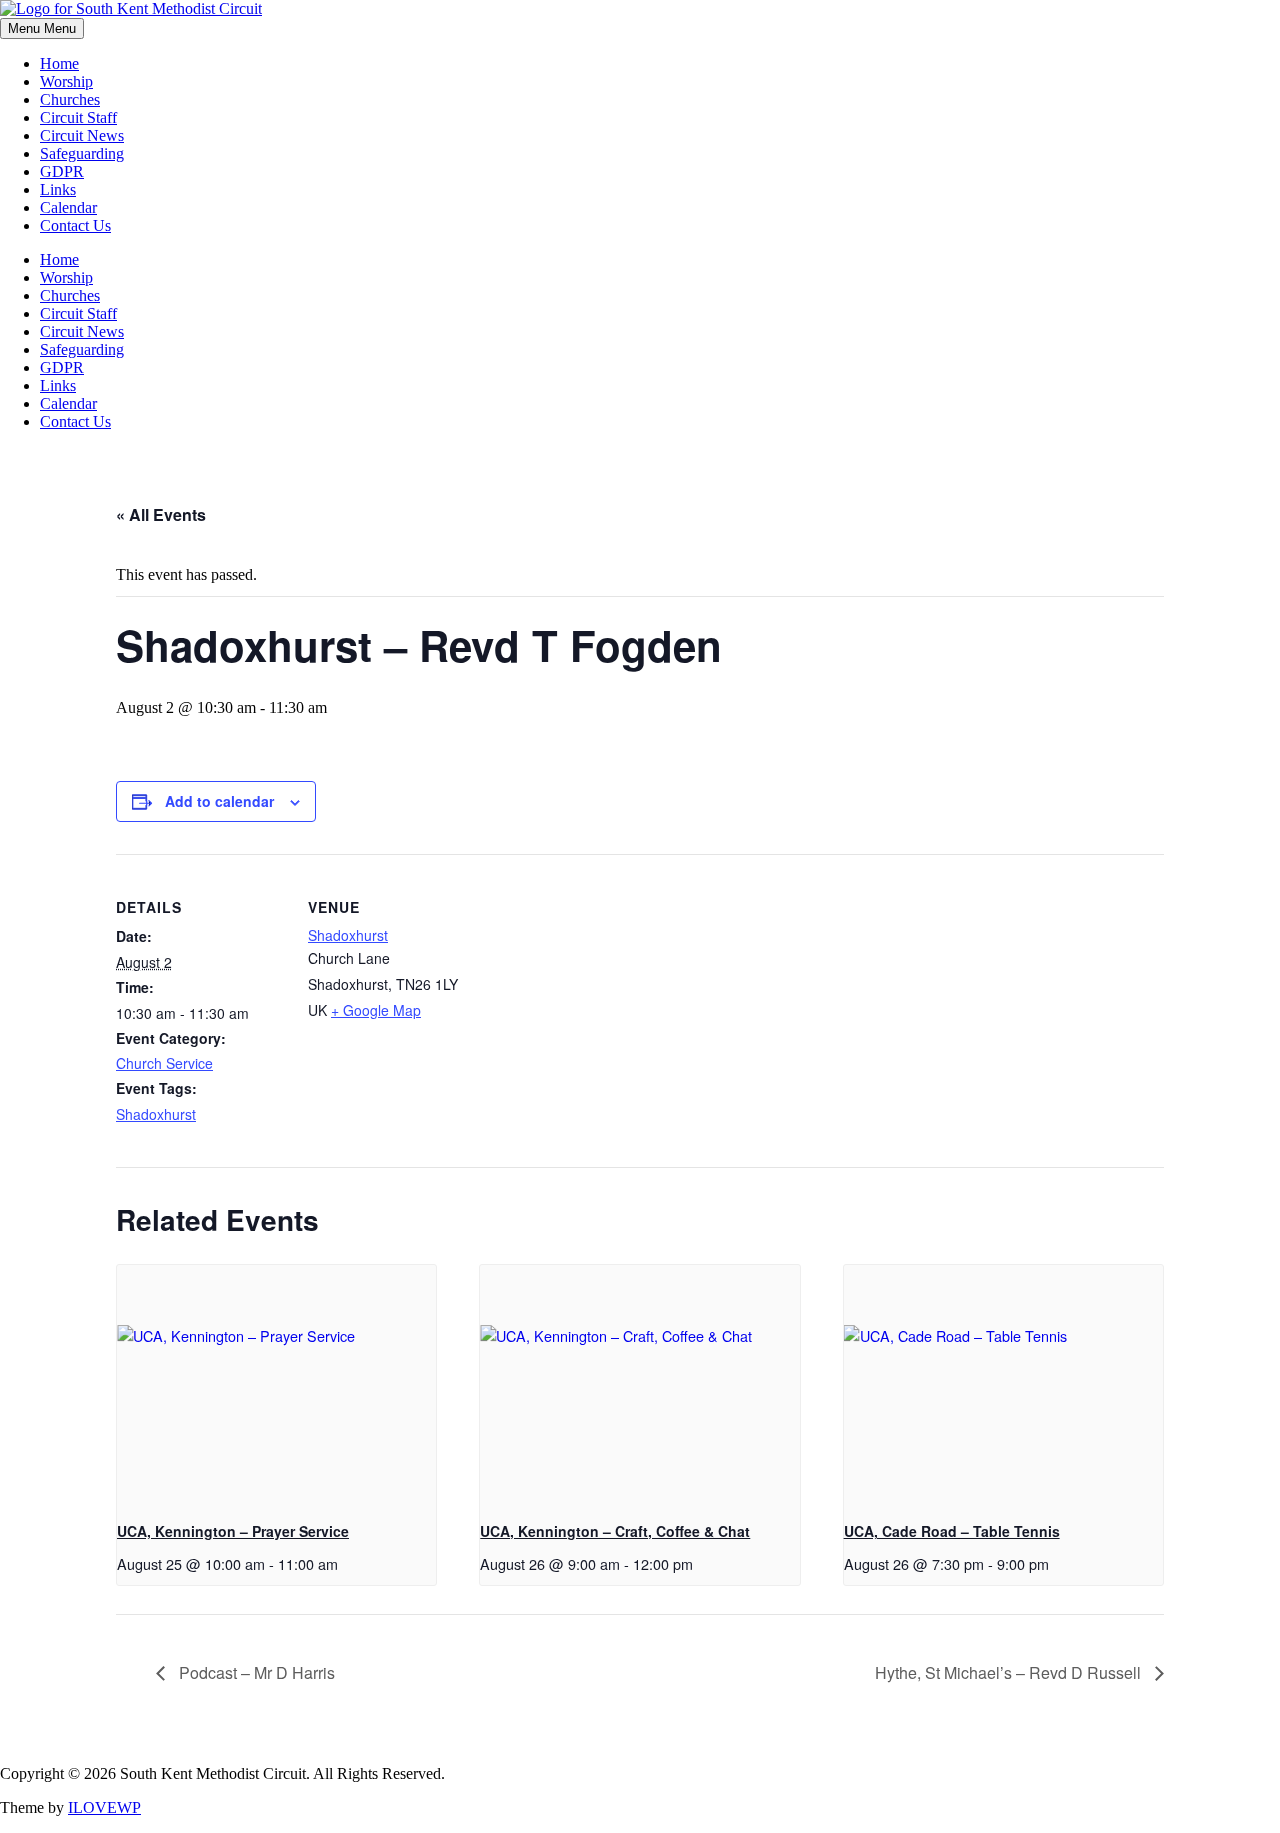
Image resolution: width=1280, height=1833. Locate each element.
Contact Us (75, 225)
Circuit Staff (78, 117)
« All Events (161, 514)
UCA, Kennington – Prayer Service (233, 1531)
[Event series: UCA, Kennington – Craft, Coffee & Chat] (700, 1563)
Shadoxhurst (156, 1114)
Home (59, 63)
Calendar (68, 207)
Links (58, 189)
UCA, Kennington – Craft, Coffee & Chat (615, 1531)
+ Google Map (376, 1010)
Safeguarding (82, 153)
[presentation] (276, 1385)
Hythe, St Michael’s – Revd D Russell (1010, 1672)
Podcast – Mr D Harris (255, 1672)
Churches (70, 99)
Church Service (164, 1063)
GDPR (62, 171)
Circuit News (82, 135)
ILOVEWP (104, 1807)
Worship (66, 81)
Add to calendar (219, 801)
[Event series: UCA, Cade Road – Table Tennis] (1056, 1563)
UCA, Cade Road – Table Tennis (952, 1531)
